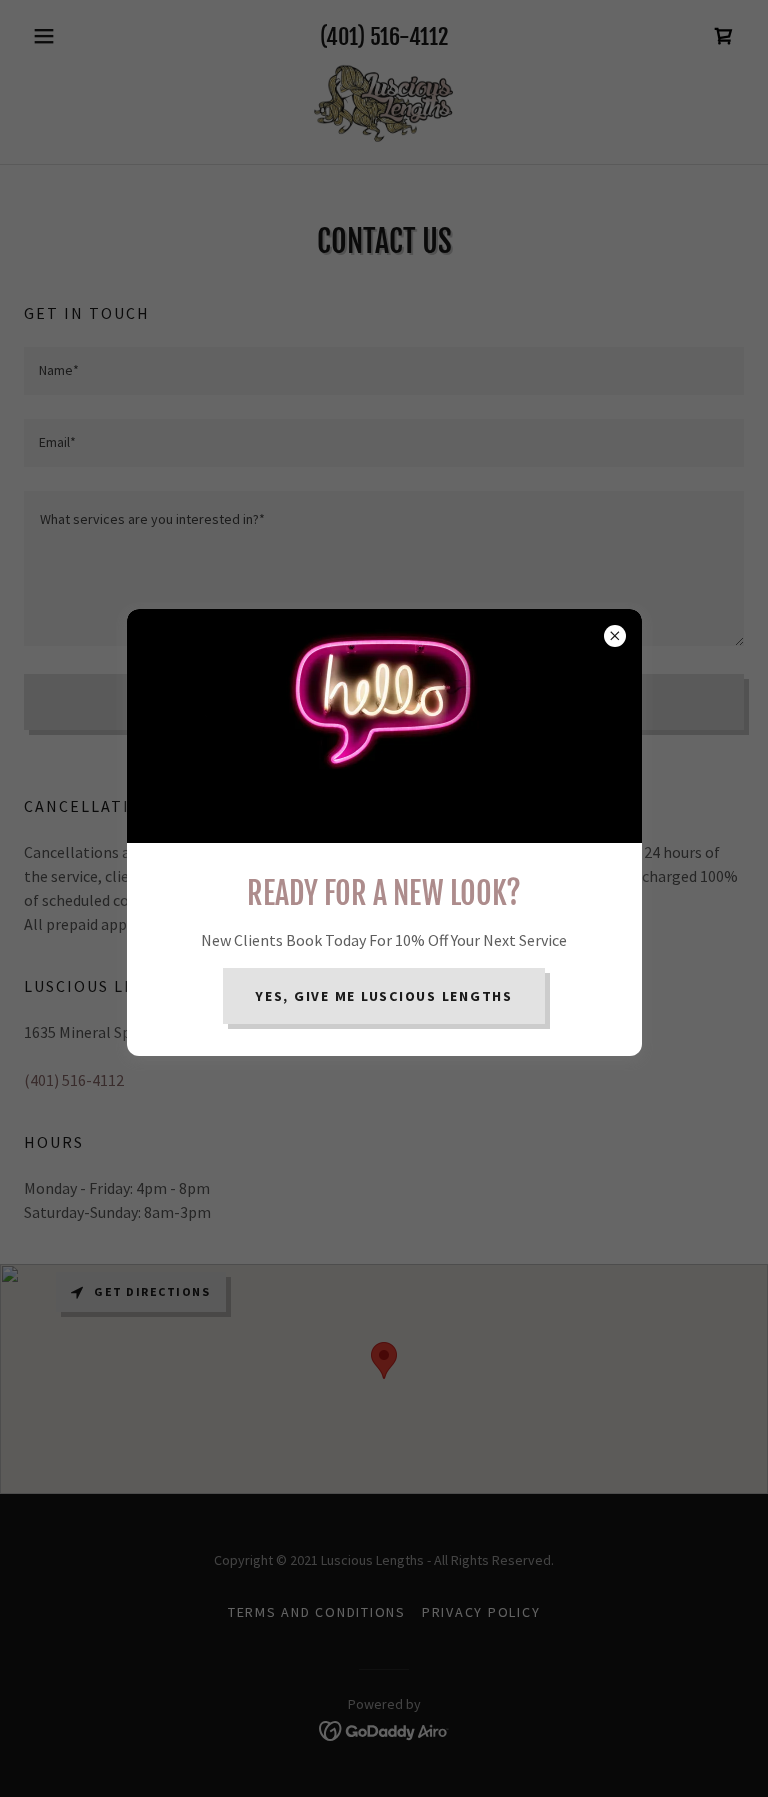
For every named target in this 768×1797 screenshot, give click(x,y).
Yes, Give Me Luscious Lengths (384, 996)
